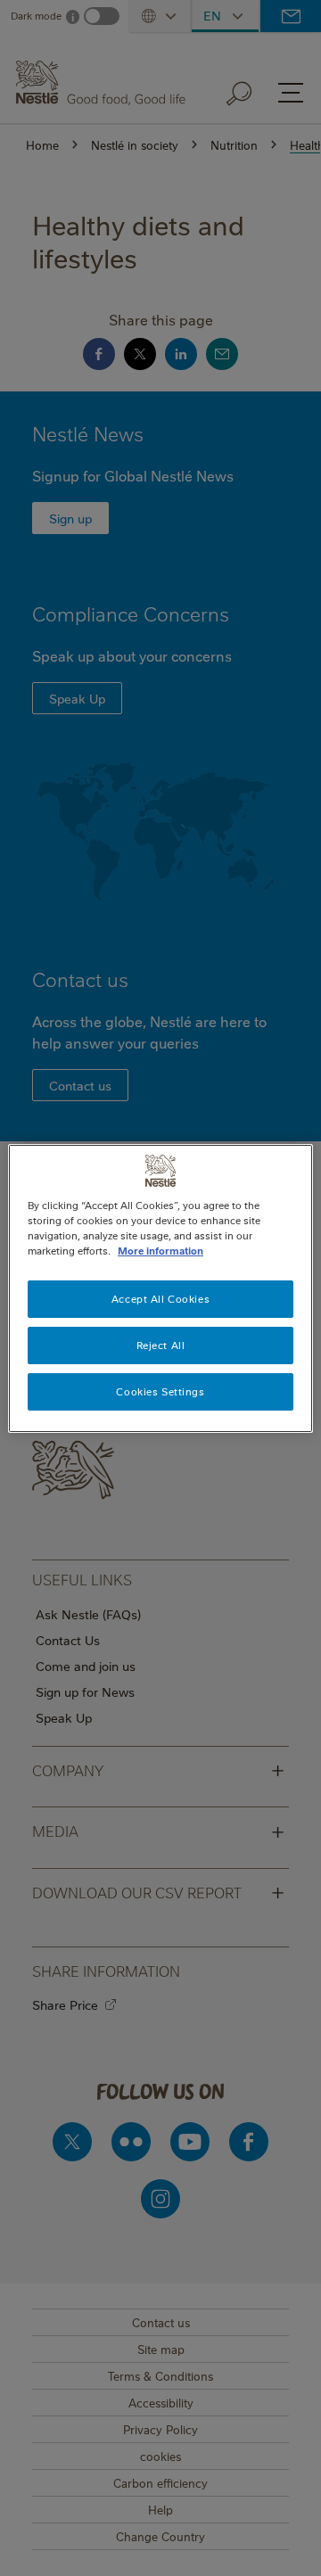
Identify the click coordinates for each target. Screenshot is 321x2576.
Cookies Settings (160, 1391)
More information (160, 1251)
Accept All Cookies (160, 1299)
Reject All (161, 1345)
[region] (160, 1288)
